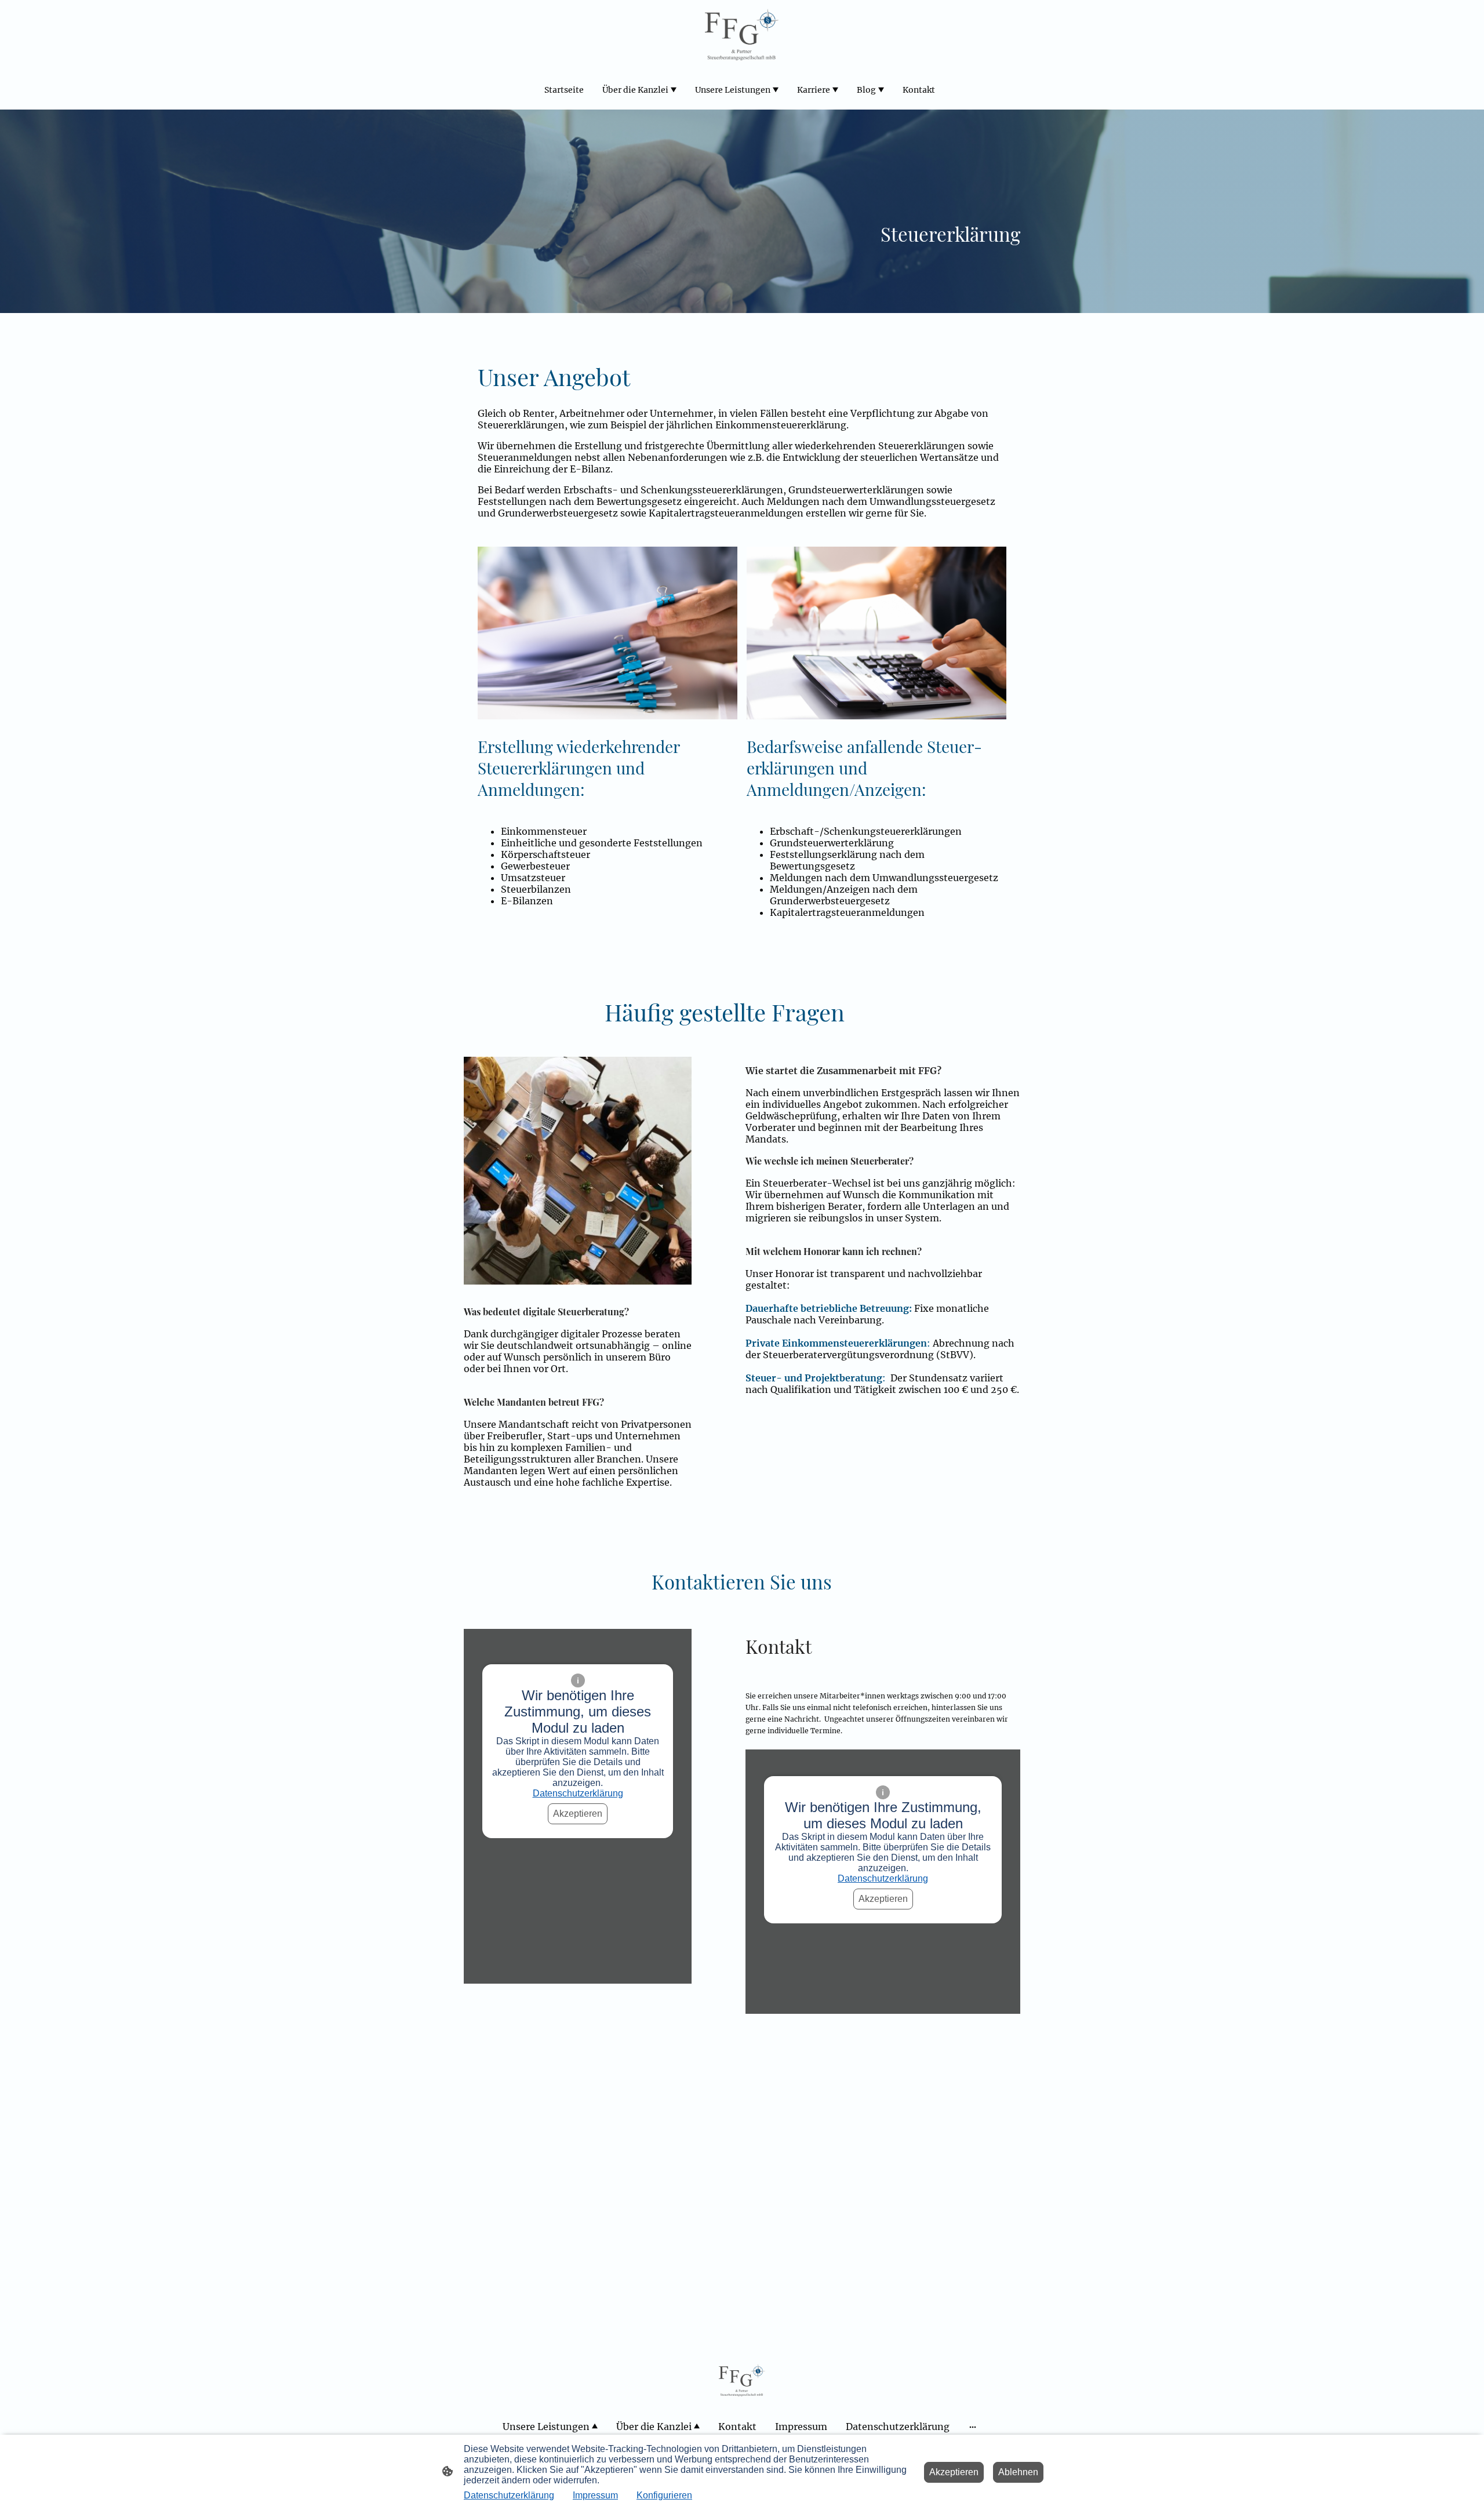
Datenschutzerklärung (578, 1793)
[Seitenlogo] (742, 34)
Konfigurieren (664, 2495)
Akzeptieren (578, 1814)
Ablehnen (1018, 2472)
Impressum (595, 2495)
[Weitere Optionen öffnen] (973, 2427)
